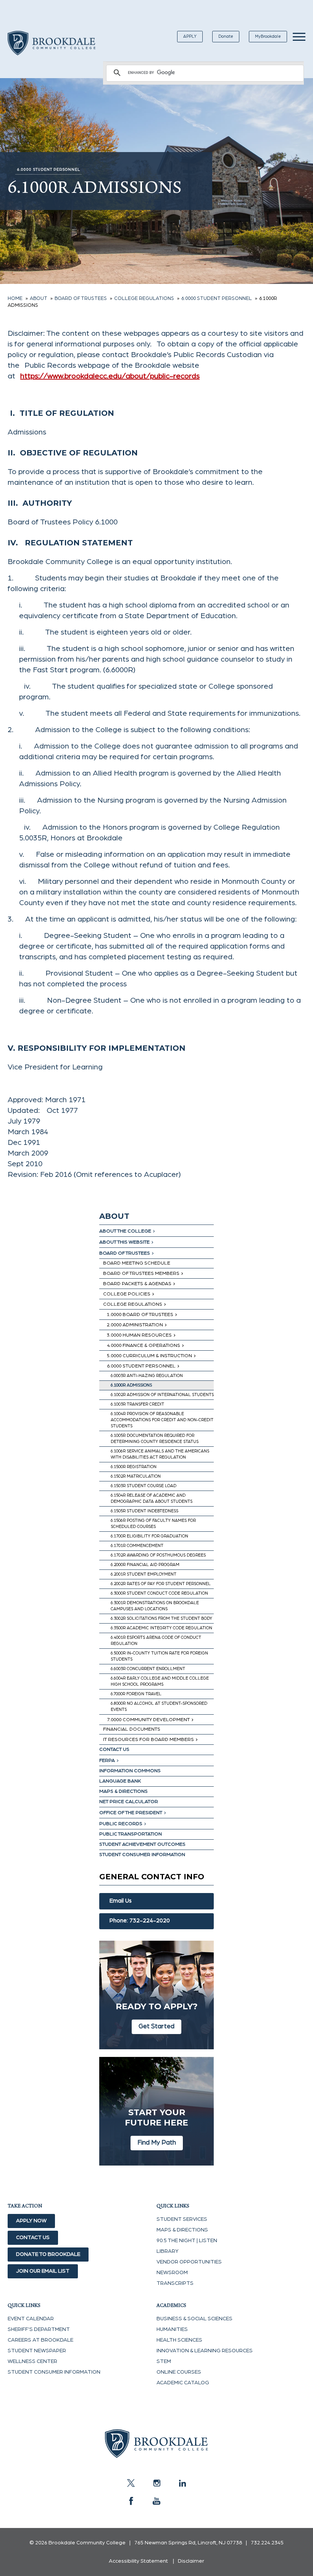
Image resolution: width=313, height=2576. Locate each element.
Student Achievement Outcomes (142, 1844)
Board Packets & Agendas (137, 1284)
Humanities (172, 2329)
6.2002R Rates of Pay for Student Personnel (161, 1584)
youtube (156, 2501)
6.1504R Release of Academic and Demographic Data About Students (152, 1498)
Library (168, 2251)
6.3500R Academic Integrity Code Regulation (161, 1628)
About (114, 1216)
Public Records (121, 1824)
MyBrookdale (268, 36)
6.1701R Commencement (137, 1546)
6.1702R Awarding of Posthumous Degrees (158, 1555)
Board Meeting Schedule (137, 1263)
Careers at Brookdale (40, 2340)
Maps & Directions (123, 1791)
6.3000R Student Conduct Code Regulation (159, 1593)
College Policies (127, 1294)
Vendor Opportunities (189, 2262)
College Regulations (133, 1304)
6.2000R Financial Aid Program (145, 1565)
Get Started (156, 2026)
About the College (125, 1231)
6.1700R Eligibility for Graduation (149, 1536)
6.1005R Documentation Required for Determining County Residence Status (155, 1439)
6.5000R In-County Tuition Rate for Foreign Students (159, 1656)
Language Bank (120, 1781)
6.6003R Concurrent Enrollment (148, 1669)
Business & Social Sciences (194, 2319)
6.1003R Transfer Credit (137, 1404)
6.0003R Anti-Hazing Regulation (147, 1376)
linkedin (182, 2483)
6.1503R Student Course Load (144, 1486)
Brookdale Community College (52, 52)
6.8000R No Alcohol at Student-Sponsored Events (159, 1706)
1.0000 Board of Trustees (140, 1315)
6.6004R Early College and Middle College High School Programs (160, 1681)
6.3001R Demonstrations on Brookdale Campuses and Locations (155, 1606)
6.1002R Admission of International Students (162, 1395)
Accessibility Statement (138, 2561)
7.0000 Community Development (148, 1720)
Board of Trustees (125, 1253)
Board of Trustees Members (141, 1274)
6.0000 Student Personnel (141, 1366)
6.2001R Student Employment (144, 1574)
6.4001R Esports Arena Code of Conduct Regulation (156, 1641)
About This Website (124, 1242)
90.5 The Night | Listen (187, 2241)
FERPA (107, 1761)
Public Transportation (131, 1834)
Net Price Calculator (129, 1802)
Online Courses (179, 2372)
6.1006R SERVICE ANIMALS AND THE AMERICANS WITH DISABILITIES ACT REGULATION (160, 1454)
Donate (226, 36)
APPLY (190, 36)
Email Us (121, 1901)
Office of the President (131, 1813)
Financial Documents (132, 1729)
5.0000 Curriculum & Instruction (149, 1356)
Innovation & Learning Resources (205, 2351)
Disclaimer (191, 2561)
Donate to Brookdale (48, 2254)
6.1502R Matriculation (136, 1476)
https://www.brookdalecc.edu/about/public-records (110, 376)
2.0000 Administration (135, 1325)
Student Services (182, 2219)
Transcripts (175, 2283)
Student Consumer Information (142, 1855)
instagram (156, 2483)
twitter (131, 2483)
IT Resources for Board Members (148, 1740)
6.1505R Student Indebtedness (144, 1511)
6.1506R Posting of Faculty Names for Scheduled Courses (153, 1524)
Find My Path (157, 2142)
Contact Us (114, 1750)
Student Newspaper (37, 2351)
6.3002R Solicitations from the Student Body (161, 1618)
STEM (164, 2361)
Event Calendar (31, 2319)
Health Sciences (179, 2340)
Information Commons (130, 1771)
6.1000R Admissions (131, 1385)
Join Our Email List (43, 2271)
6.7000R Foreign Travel (136, 1694)
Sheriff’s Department (39, 2329)
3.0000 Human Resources (139, 1335)
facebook (131, 2501)
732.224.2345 (267, 2543)
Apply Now (31, 2221)
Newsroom (172, 2273)
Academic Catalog (183, 2383)
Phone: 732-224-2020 (140, 1921)
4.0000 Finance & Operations (144, 1346)
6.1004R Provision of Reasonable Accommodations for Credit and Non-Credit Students (162, 1420)
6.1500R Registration (134, 1467)
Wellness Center (32, 2361)
